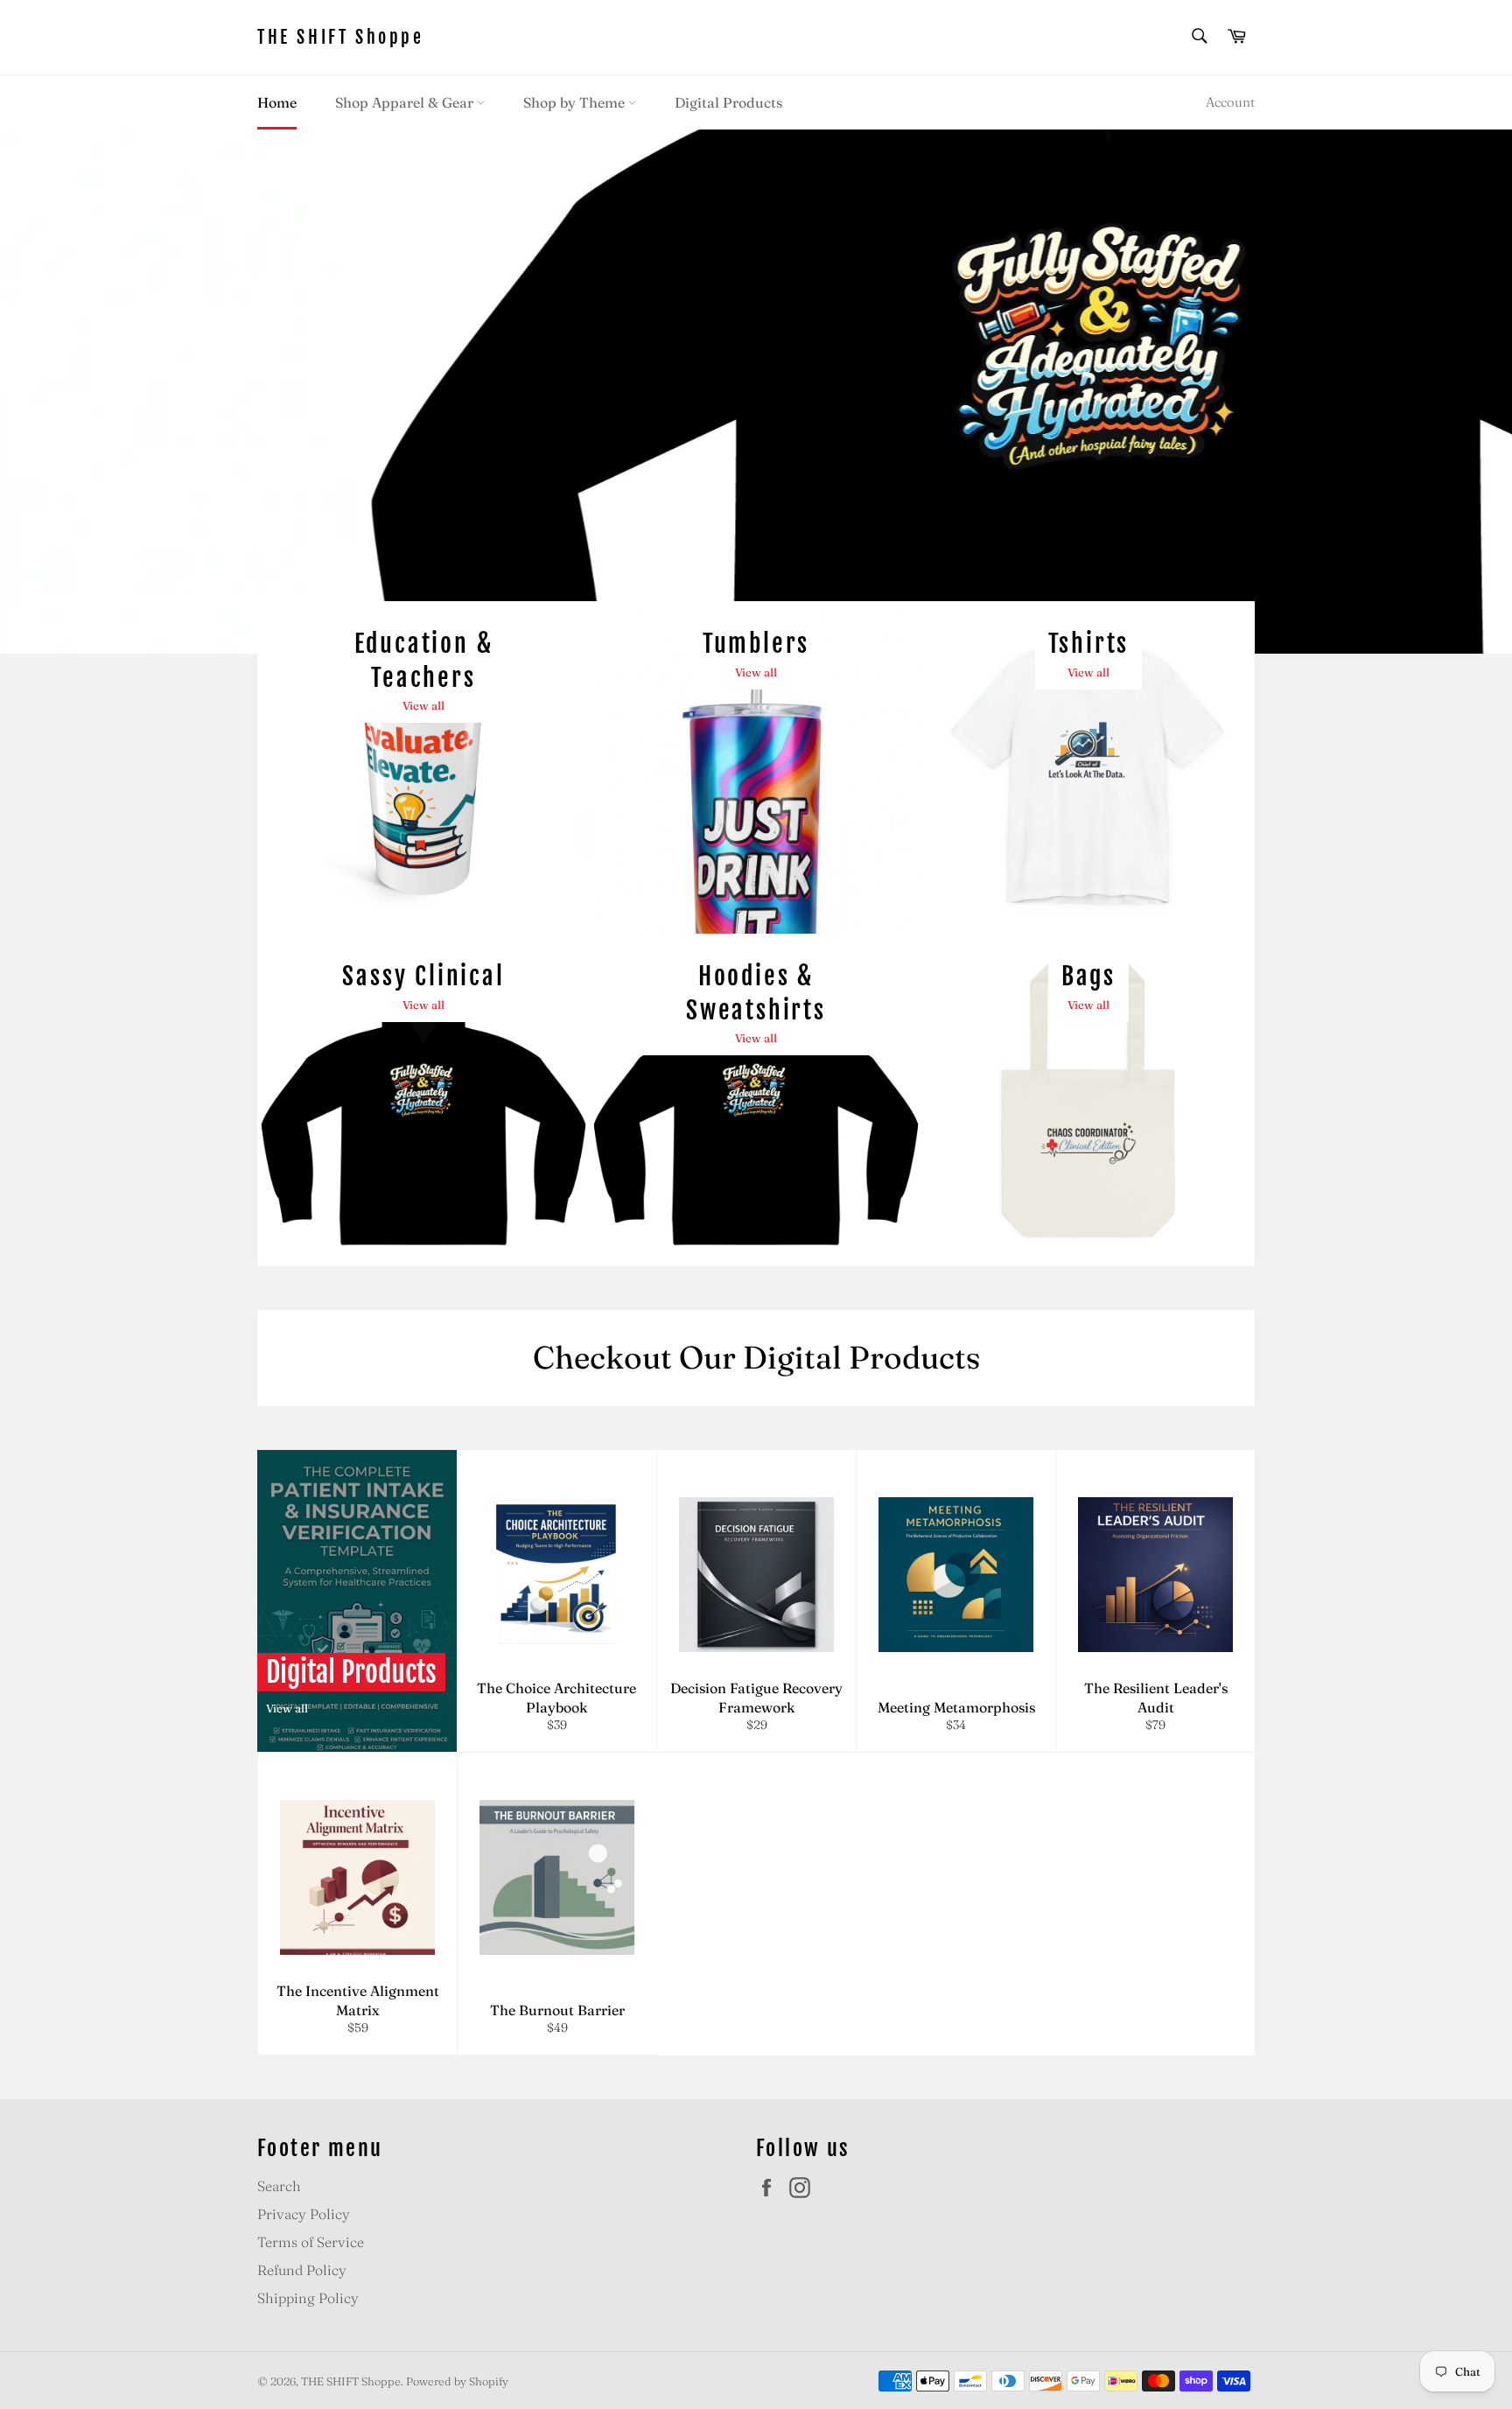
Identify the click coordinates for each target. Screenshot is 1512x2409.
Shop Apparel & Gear (406, 102)
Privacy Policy (304, 2214)
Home (277, 102)
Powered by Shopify (457, 2381)
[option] (756, 391)
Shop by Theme (576, 102)
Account (1230, 102)
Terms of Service (311, 2242)
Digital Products (728, 102)
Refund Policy (302, 2270)
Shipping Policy (308, 2298)
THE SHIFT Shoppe (341, 37)
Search (279, 2186)
